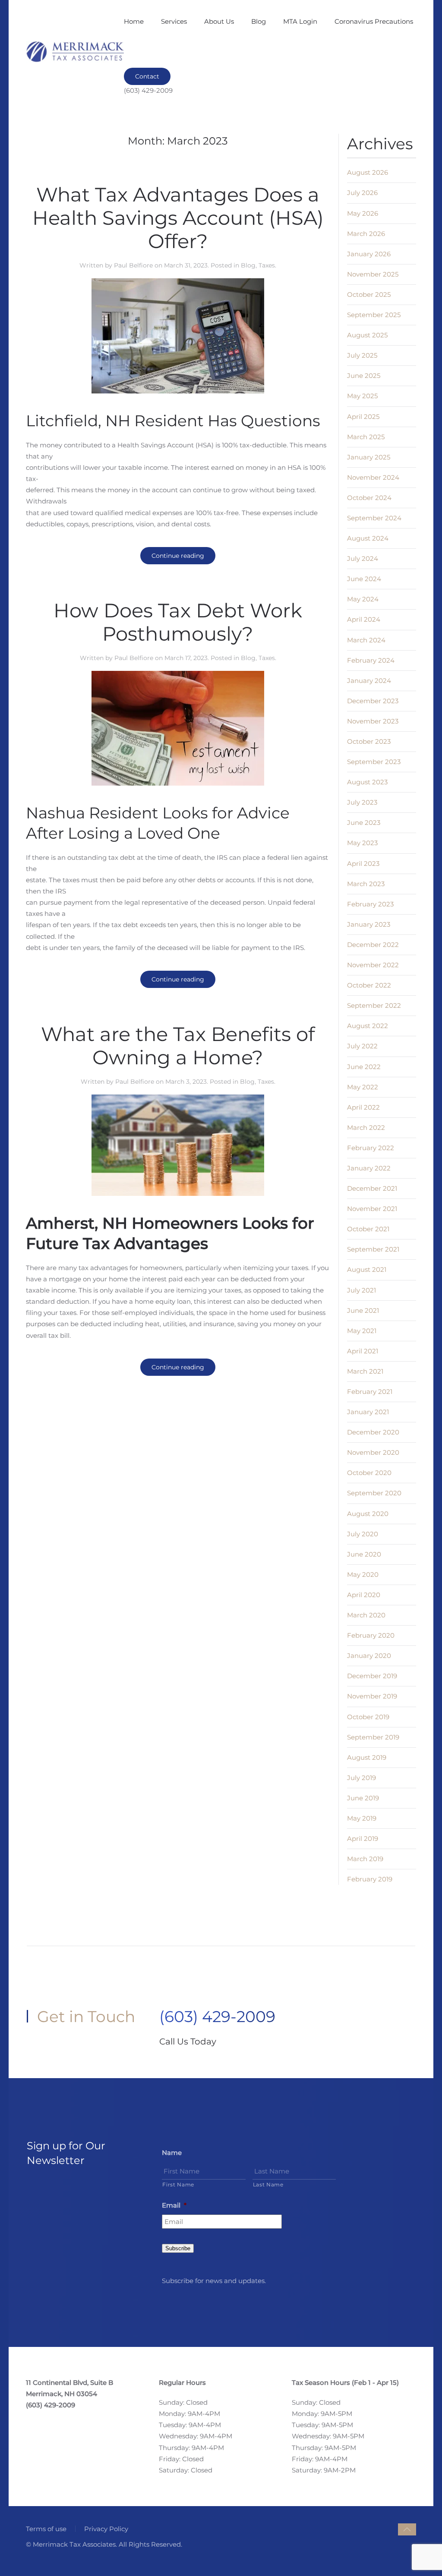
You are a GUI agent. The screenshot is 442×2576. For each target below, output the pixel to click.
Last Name (268, 2184)
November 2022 (373, 965)
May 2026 (363, 213)
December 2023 (373, 701)
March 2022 (366, 1128)
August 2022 (368, 1026)
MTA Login (300, 21)
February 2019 (370, 1879)
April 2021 (363, 1351)
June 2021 (363, 1310)
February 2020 (371, 1635)
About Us (219, 21)
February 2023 (370, 904)
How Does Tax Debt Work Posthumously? (178, 622)
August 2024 (368, 538)
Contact (147, 76)
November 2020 (373, 1452)
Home (134, 21)
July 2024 (363, 558)
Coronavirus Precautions (374, 21)
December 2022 (373, 945)
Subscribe (178, 2248)
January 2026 (369, 254)
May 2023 (362, 843)
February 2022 (371, 1148)
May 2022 (363, 1087)
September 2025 (374, 315)
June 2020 (364, 1554)
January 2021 (368, 1412)
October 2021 (368, 1229)
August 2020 (368, 1514)
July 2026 (362, 193)
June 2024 (364, 579)
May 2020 (363, 1574)
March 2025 (366, 437)
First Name (178, 2184)
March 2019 (365, 1859)
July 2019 (361, 1778)
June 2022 (364, 1067)
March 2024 (366, 640)
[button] (407, 2529)
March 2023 (366, 884)
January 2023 (369, 924)
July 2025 (362, 355)
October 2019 (368, 1717)
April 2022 (363, 1107)
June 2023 (364, 822)
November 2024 (373, 477)
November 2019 (372, 1696)
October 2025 (369, 294)
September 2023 (374, 762)
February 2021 (370, 1392)
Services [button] (174, 21)
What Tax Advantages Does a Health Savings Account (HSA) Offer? (178, 218)
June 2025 (364, 376)
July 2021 (361, 1290)
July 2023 (362, 802)
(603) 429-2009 (217, 2016)
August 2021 (367, 1269)
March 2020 (366, 1615)
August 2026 (368, 172)
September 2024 (374, 518)
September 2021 (373, 1249)
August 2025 (367, 335)
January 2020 (369, 1656)
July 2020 (363, 1534)
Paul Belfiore (133, 265)
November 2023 (373, 721)
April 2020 (364, 1595)
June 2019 (363, 1798)
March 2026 (366, 234)
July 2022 (362, 1046)
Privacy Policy (106, 2529)
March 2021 (365, 1371)
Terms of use (46, 2529)
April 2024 (364, 619)
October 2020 (369, 1473)
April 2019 (363, 1838)
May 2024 (363, 599)
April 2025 (363, 417)
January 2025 (369, 457)
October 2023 (369, 741)
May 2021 (362, 1331)
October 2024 (369, 498)
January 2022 (369, 1168)
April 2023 (363, 863)
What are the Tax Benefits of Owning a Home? (178, 1046)
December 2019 (372, 1676)
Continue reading (178, 556)
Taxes (267, 265)
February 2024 (371, 660)
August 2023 (367, 782)
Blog (259, 21)
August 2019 (367, 1757)
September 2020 (374, 1493)
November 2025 (373, 274)
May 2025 (362, 396)
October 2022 (369, 985)
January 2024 (369, 681)
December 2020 (373, 1432)
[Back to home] (75, 52)
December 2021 (372, 1188)
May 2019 (362, 1818)
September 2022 (374, 1005)
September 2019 (373, 1737)
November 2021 (372, 1209)
